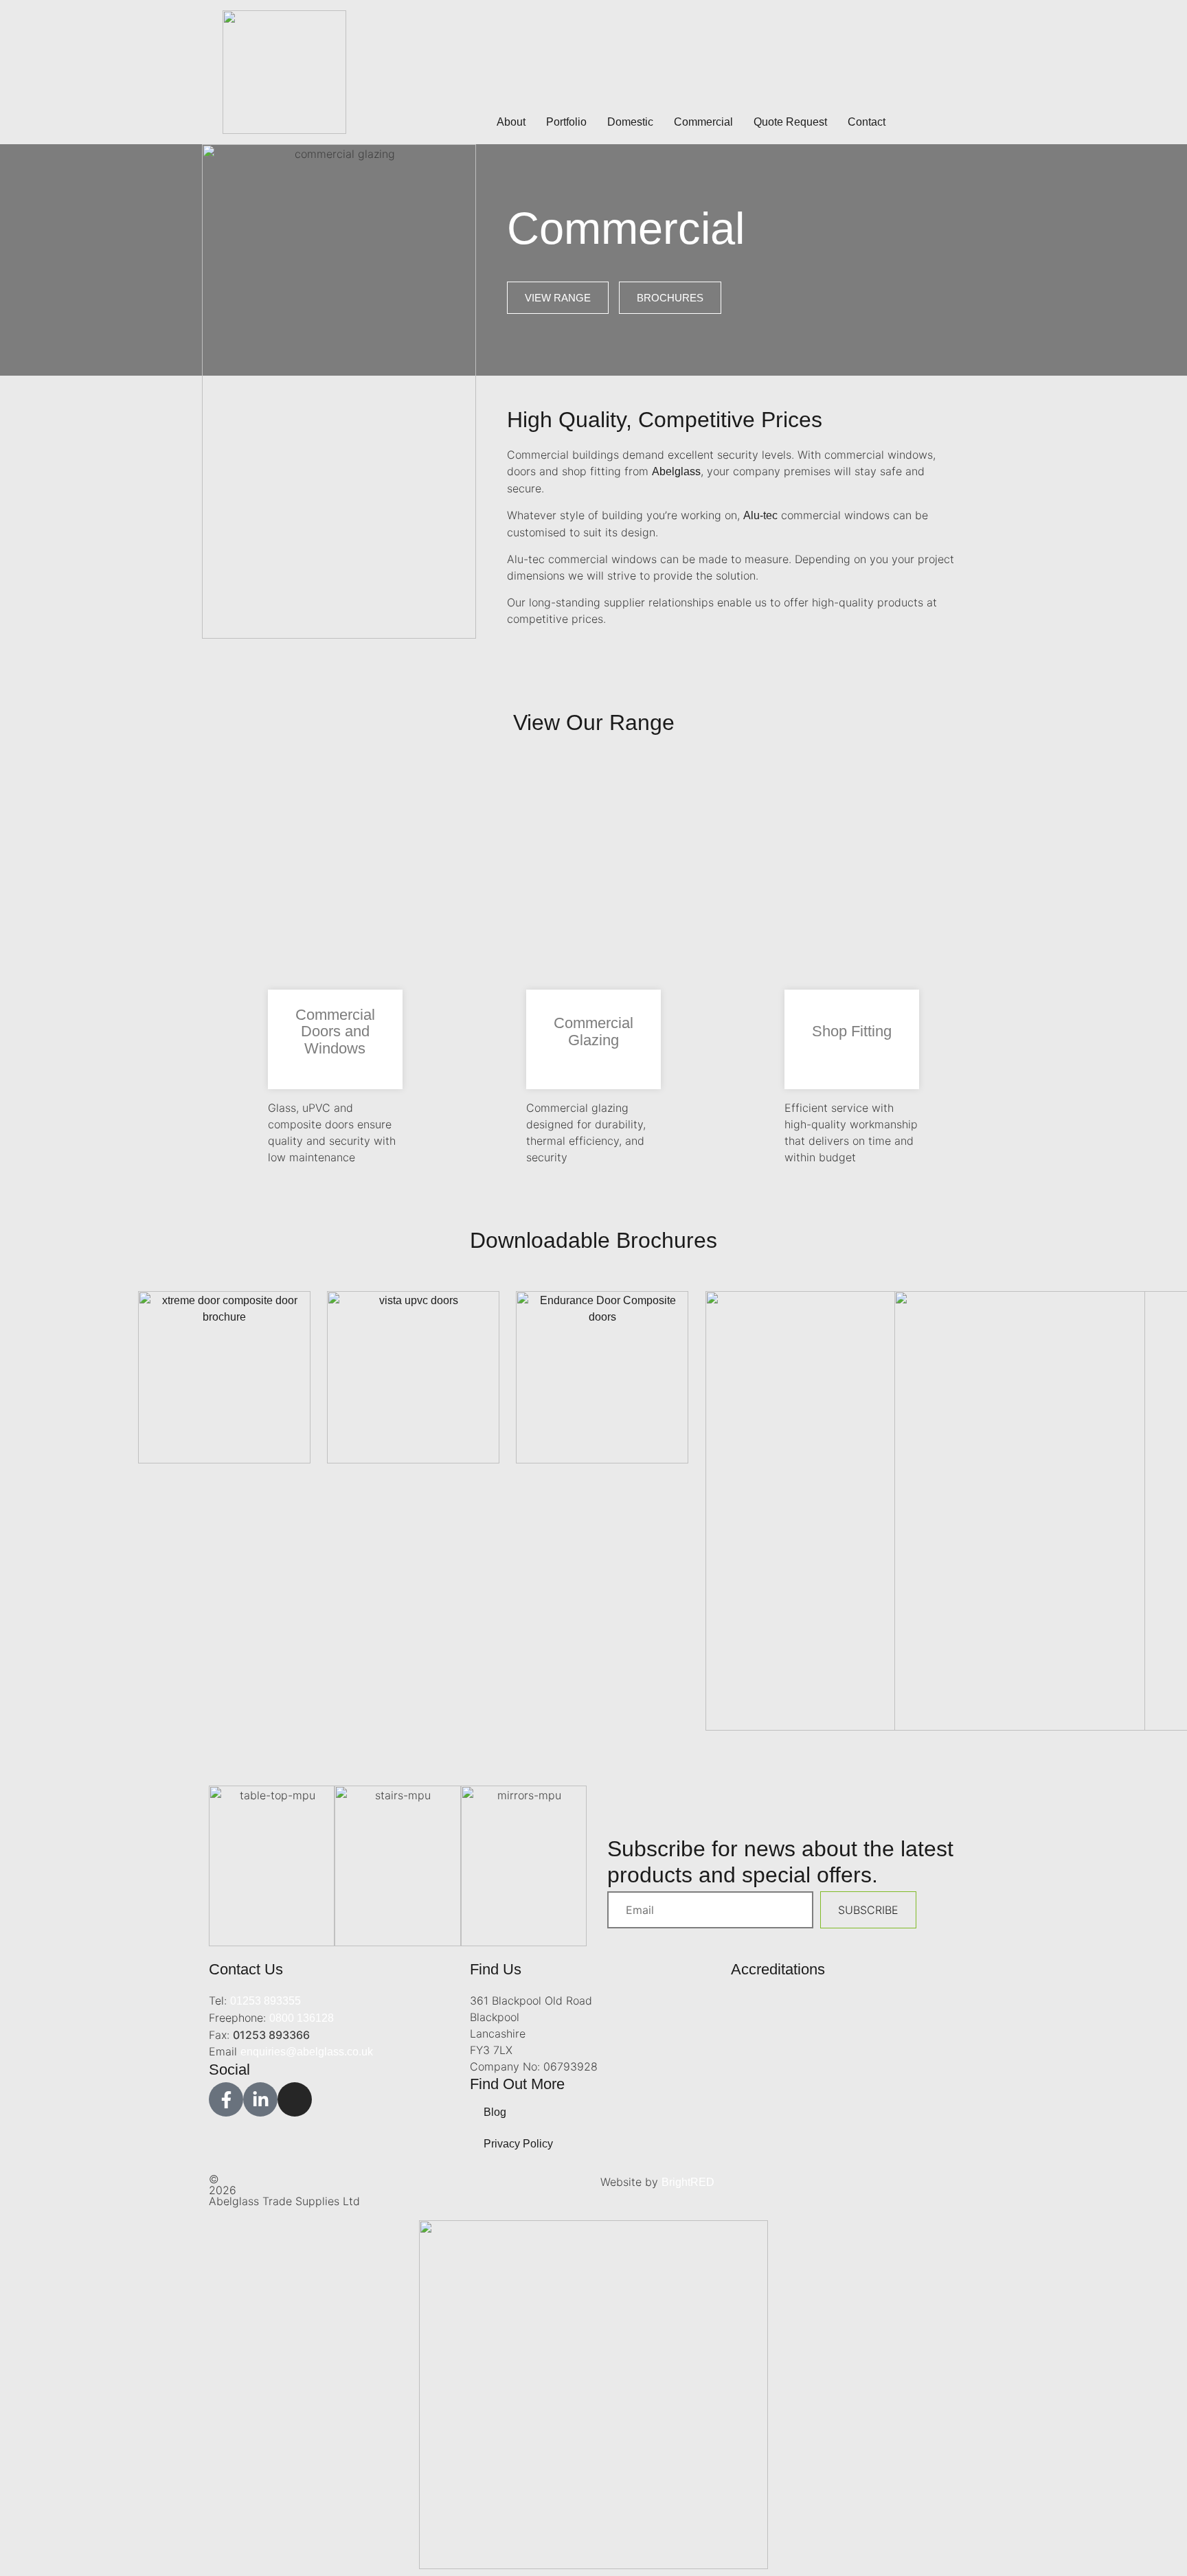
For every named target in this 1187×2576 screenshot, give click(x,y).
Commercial (703, 122)
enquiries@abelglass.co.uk (307, 2052)
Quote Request (790, 122)
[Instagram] (295, 2099)
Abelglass (676, 471)
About (511, 122)
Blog (495, 2112)
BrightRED (688, 2182)
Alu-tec (760, 515)
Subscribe (868, 1910)
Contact (867, 122)
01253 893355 (265, 2001)
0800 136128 (302, 2018)
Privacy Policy (518, 2144)
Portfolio (566, 122)
